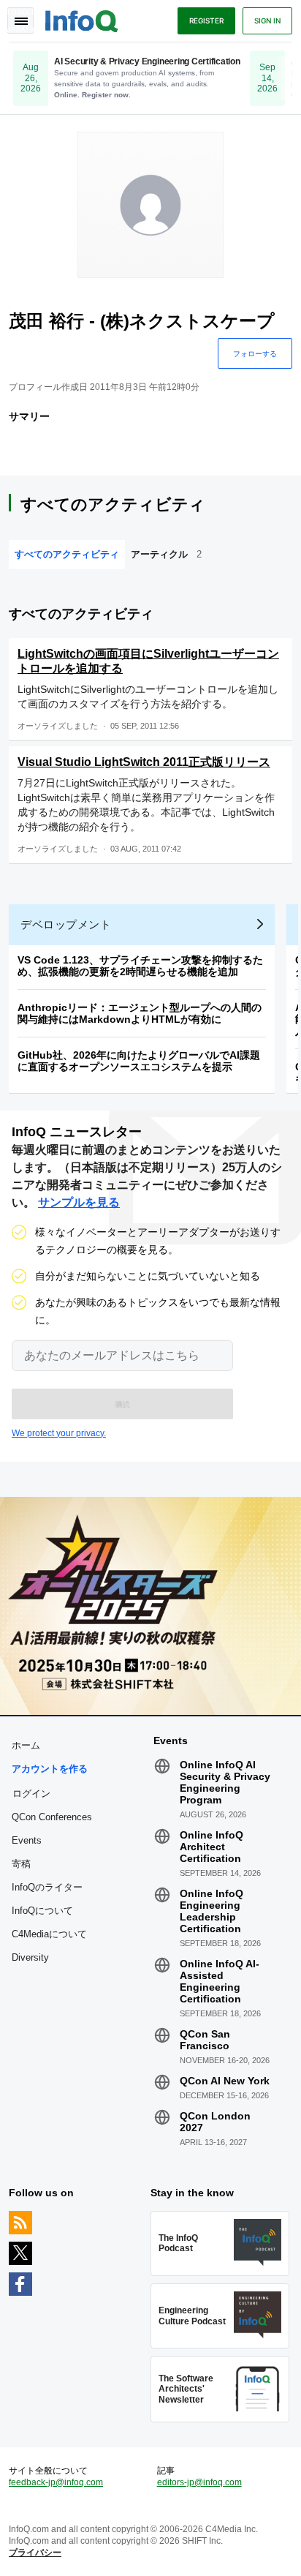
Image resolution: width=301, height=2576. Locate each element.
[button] (122, 1404)
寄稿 (21, 1864)
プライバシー (35, 2553)
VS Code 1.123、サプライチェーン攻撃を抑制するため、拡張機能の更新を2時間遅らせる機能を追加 (140, 966)
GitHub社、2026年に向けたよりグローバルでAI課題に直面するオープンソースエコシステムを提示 (139, 1061)
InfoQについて (42, 1911)
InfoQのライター (47, 1887)
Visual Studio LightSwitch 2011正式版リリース (144, 762)
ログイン (31, 1793)
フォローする (255, 353)
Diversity (30, 1957)
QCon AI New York (225, 2081)
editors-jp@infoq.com (199, 2482)
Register (206, 20)
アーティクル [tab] (166, 554)
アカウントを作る (50, 1769)
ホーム (26, 1745)
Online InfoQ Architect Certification (212, 1847)
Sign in (267, 20)
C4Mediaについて (49, 1934)
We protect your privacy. (59, 1433)
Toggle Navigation (20, 20)
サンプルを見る (79, 1202)
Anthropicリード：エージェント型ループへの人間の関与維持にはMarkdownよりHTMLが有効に (140, 1013)
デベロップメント (66, 924)
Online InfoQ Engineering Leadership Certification (212, 1911)
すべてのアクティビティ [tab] (67, 554)
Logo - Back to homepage (82, 19)
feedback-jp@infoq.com (56, 2482)
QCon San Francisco (205, 2040)
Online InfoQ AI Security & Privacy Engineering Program (225, 1782)
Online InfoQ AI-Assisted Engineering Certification (220, 1981)
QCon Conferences (52, 1817)
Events (27, 1840)
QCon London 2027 (215, 2122)
